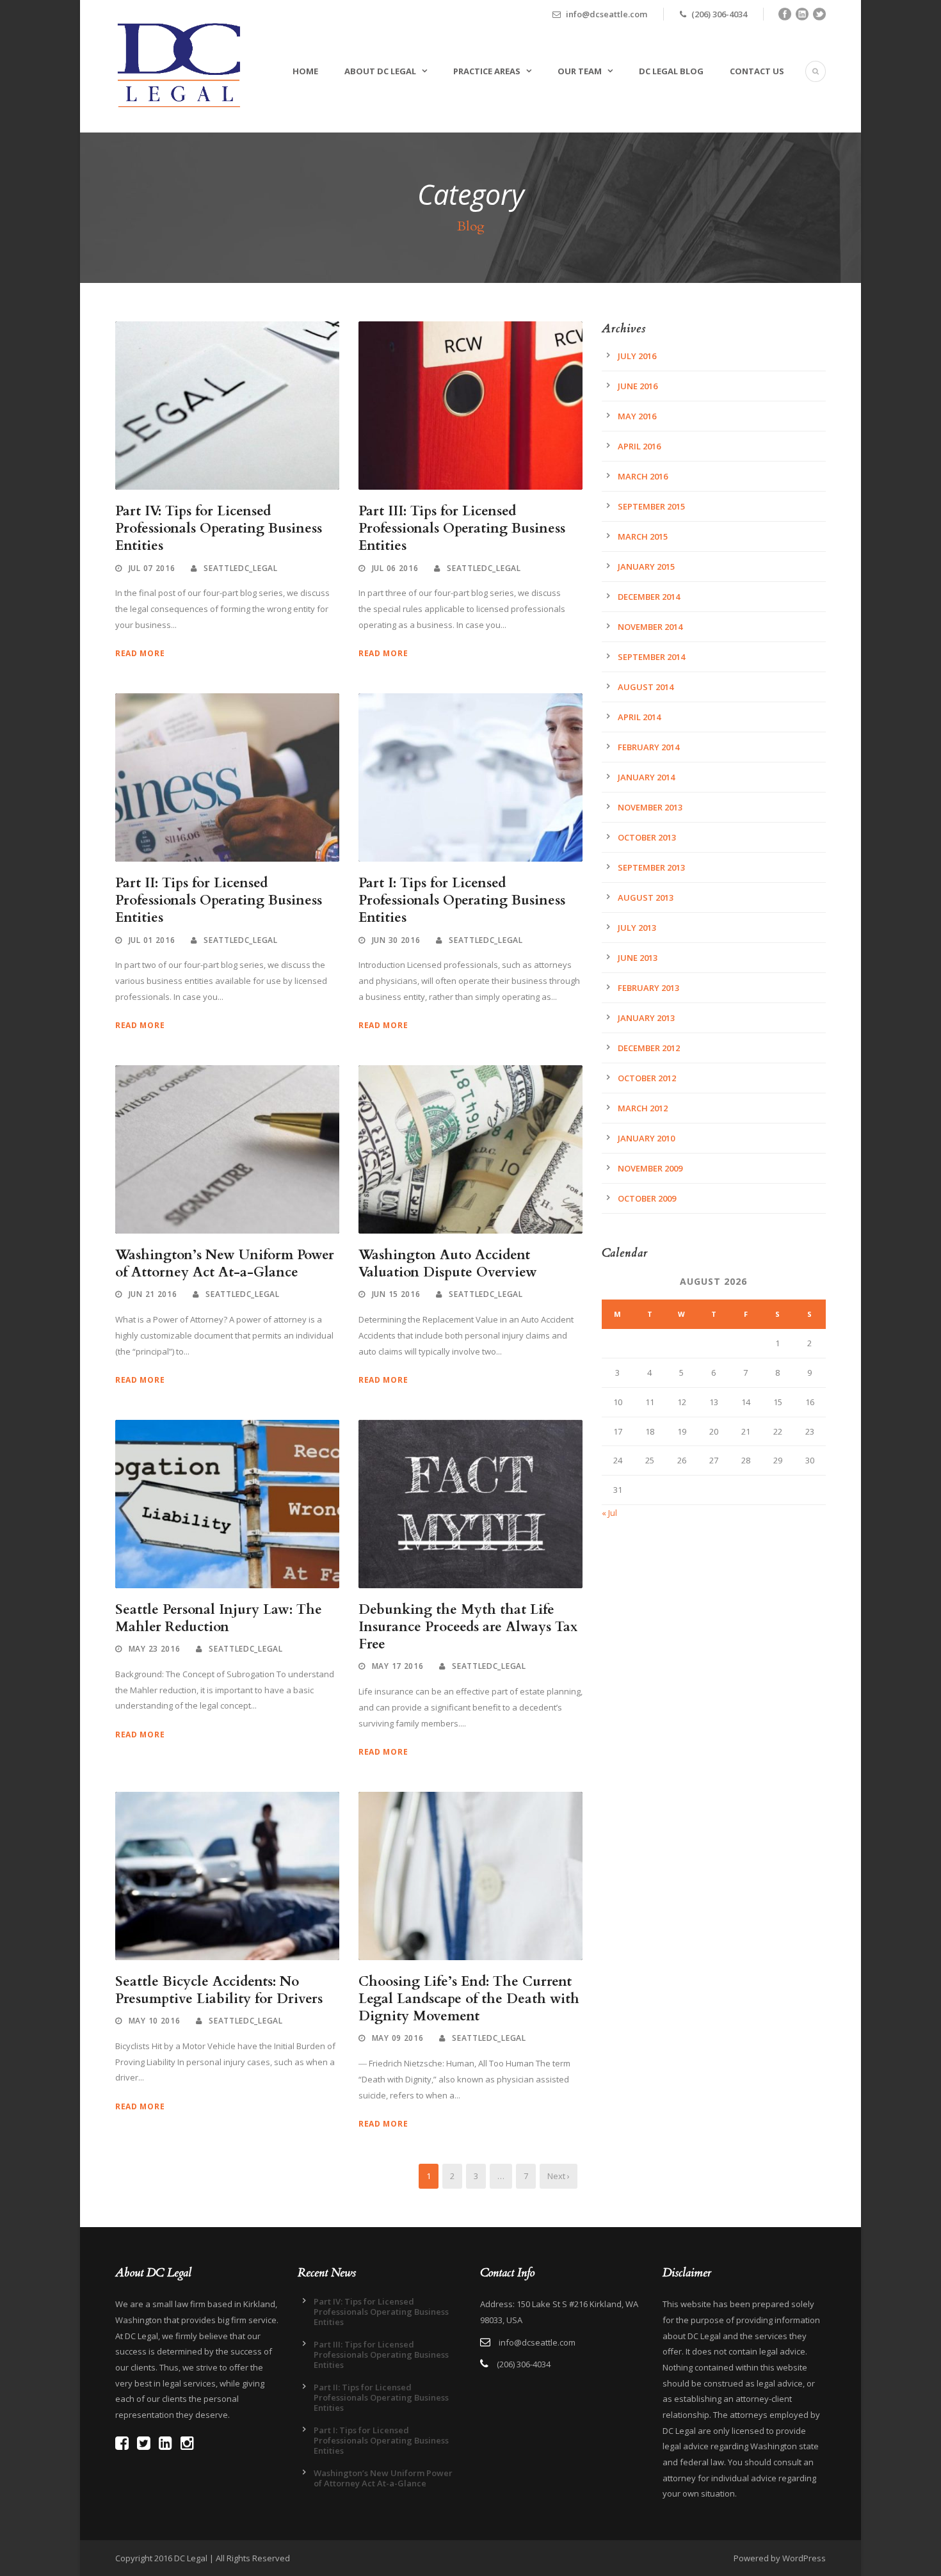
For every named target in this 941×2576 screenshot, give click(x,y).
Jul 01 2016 (152, 940)
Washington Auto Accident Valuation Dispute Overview (448, 1264)
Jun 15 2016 (396, 1294)
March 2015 (643, 536)
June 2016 (638, 386)
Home (305, 71)
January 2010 (646, 1138)
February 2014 (648, 747)
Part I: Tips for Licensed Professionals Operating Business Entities (462, 901)
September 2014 (651, 657)
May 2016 (637, 416)
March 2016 (643, 476)
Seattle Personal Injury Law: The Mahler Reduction (219, 1618)
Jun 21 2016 (153, 1294)
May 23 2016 (155, 1649)
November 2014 (650, 627)
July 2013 (637, 928)
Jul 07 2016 (152, 568)
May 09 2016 (398, 2038)
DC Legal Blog (671, 71)
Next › (559, 2176)
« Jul (609, 1513)
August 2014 (646, 687)
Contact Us (757, 71)
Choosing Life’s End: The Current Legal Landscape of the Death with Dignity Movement (469, 1999)
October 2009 (647, 1198)
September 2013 (651, 867)
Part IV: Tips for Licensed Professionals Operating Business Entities (219, 529)
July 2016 (637, 356)
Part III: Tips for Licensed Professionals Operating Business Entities (462, 529)
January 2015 (646, 567)
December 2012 (649, 1048)
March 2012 (643, 1108)
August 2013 (646, 898)
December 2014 (649, 597)
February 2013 (648, 988)
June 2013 (638, 958)
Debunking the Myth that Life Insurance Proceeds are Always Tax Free (468, 1627)
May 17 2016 (398, 1666)
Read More (140, 653)
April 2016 (639, 446)
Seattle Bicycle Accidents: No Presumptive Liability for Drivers (219, 1990)
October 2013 (647, 837)
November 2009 (650, 1168)
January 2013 (646, 1018)
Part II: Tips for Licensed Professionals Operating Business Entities (219, 901)
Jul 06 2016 (395, 568)
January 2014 (646, 777)
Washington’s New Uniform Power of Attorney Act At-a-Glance (225, 1264)
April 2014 (639, 717)
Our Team (580, 71)
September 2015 (651, 506)
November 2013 (650, 807)
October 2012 (647, 1078)
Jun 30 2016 (396, 940)
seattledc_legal (241, 568)
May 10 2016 (155, 2021)
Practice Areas (487, 71)
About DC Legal (380, 71)
